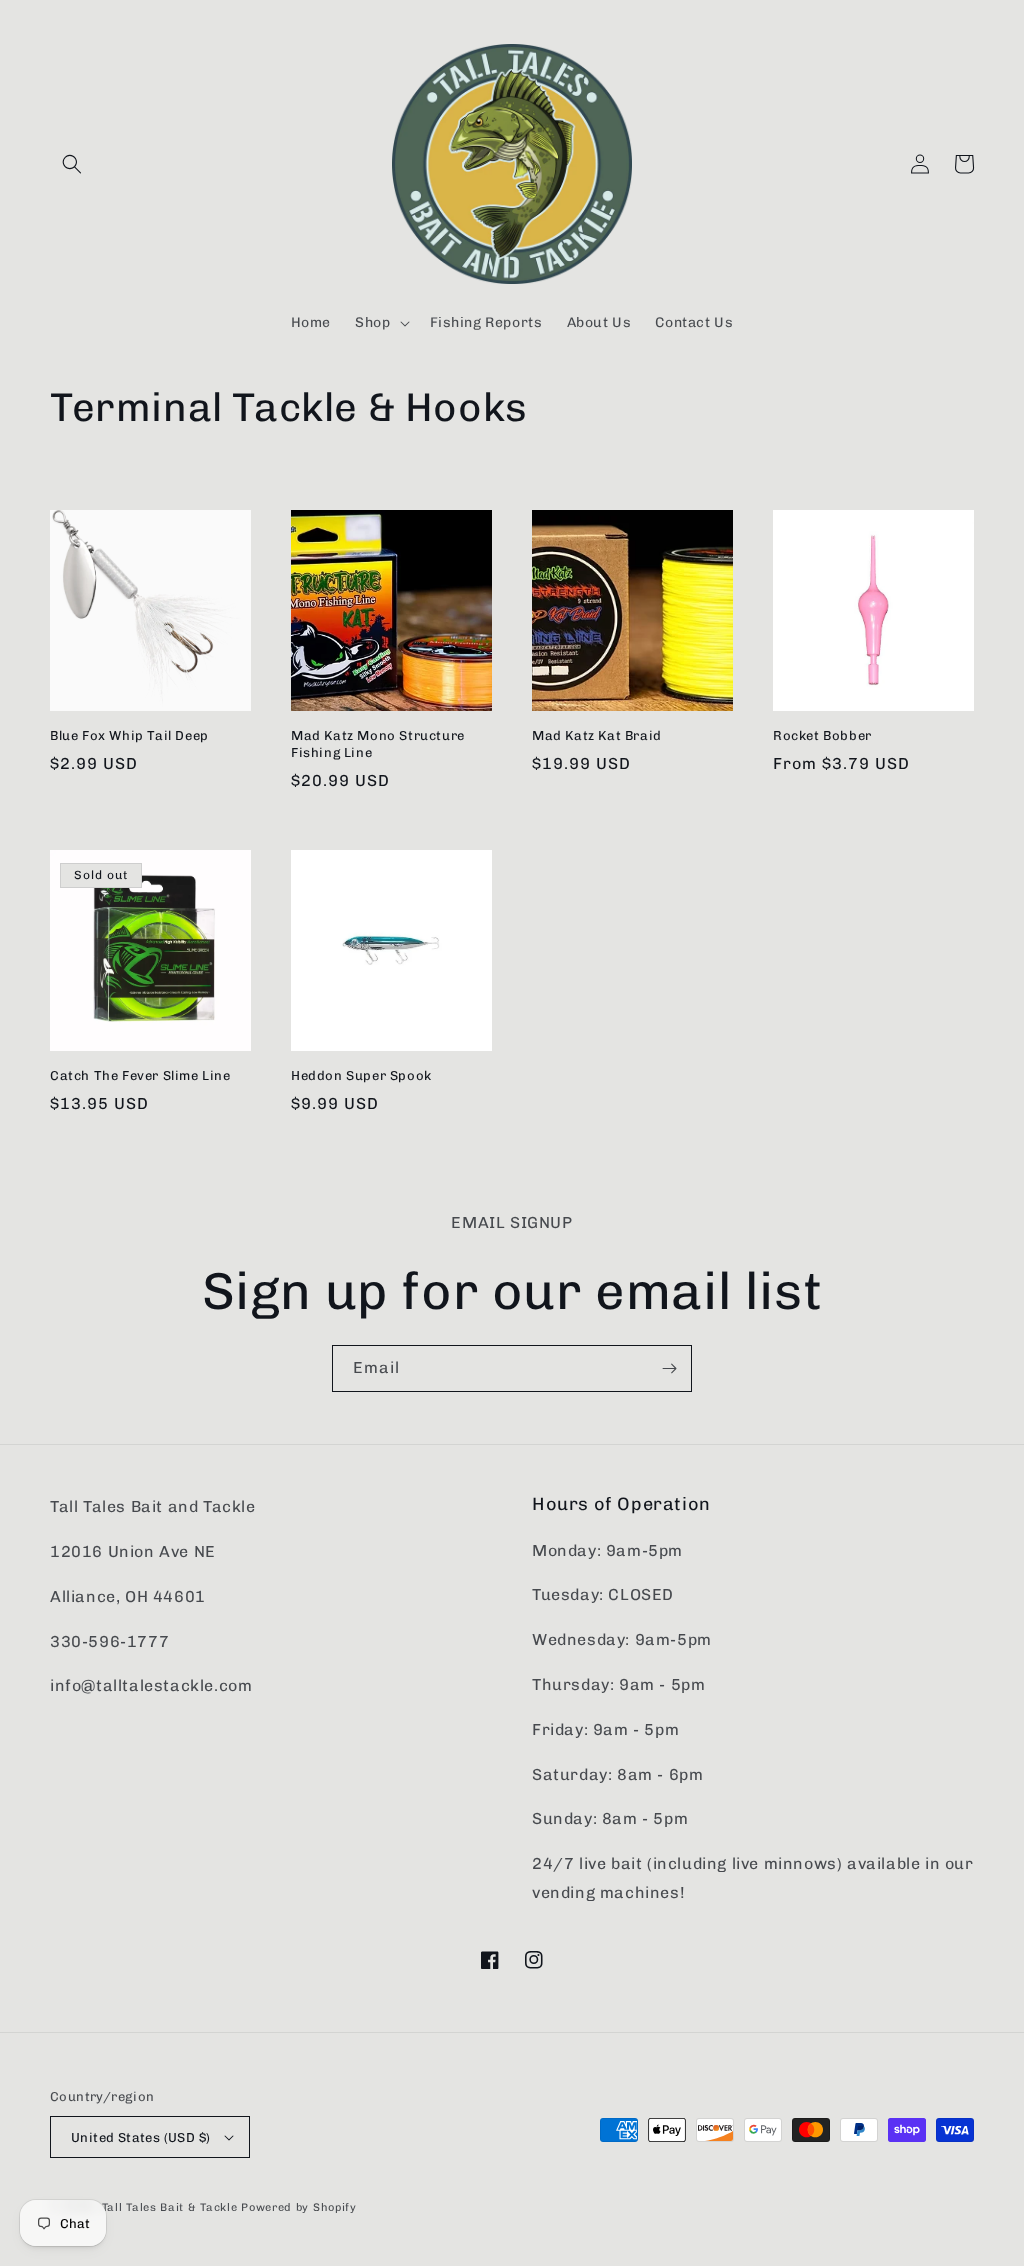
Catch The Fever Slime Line (140, 1075)
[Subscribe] (669, 1368)
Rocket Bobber (822, 735)
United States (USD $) (140, 2137)
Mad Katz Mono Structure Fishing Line (378, 744)
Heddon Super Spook (361, 1075)
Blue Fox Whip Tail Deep (129, 735)
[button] (72, 164)
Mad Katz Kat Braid (597, 735)
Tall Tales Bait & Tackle (170, 2207)
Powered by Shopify (299, 2207)
